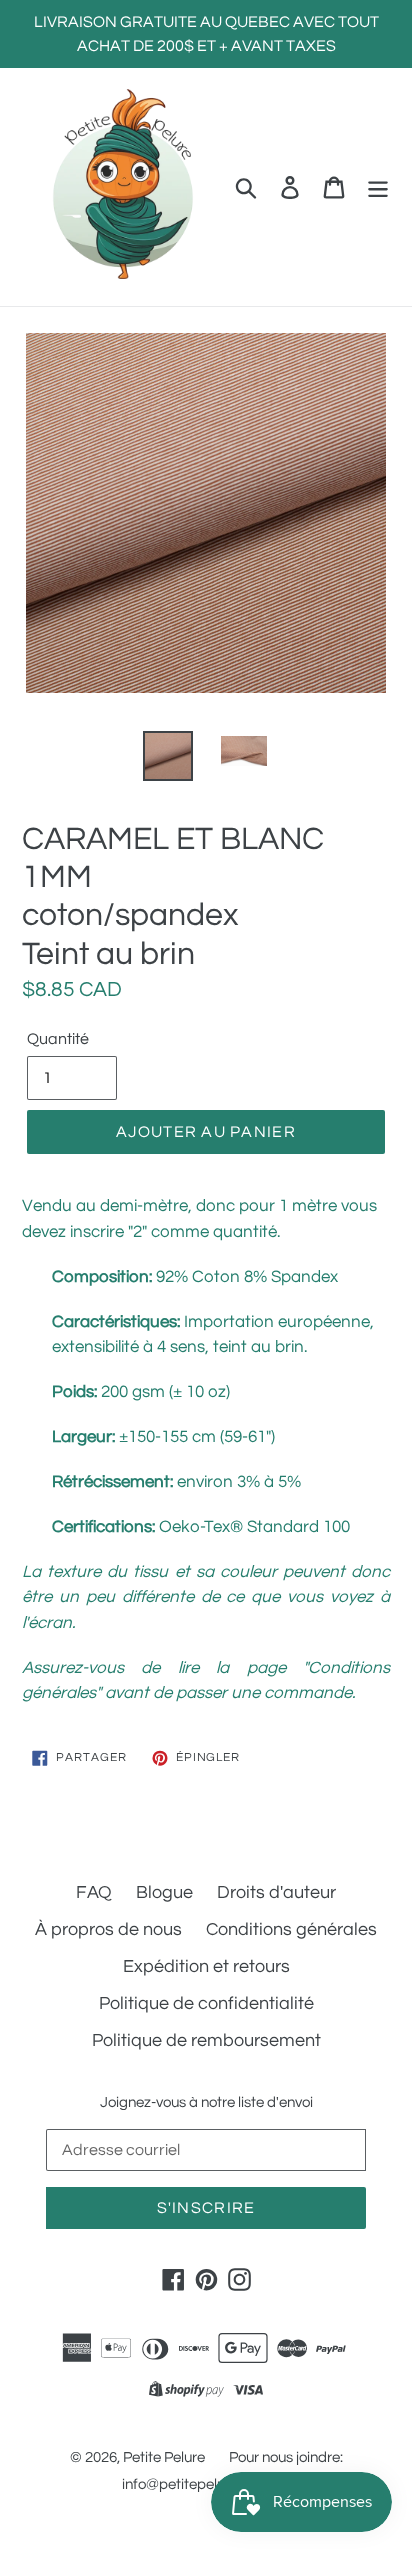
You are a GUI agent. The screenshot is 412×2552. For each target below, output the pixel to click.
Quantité (58, 1039)
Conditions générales (291, 1929)
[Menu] (378, 186)
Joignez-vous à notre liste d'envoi (206, 2102)
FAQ (94, 1892)
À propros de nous (108, 1929)
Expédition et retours (206, 1966)
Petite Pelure (164, 2457)
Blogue (164, 1892)
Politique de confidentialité (206, 2003)
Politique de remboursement (206, 2040)
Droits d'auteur (276, 1892)
